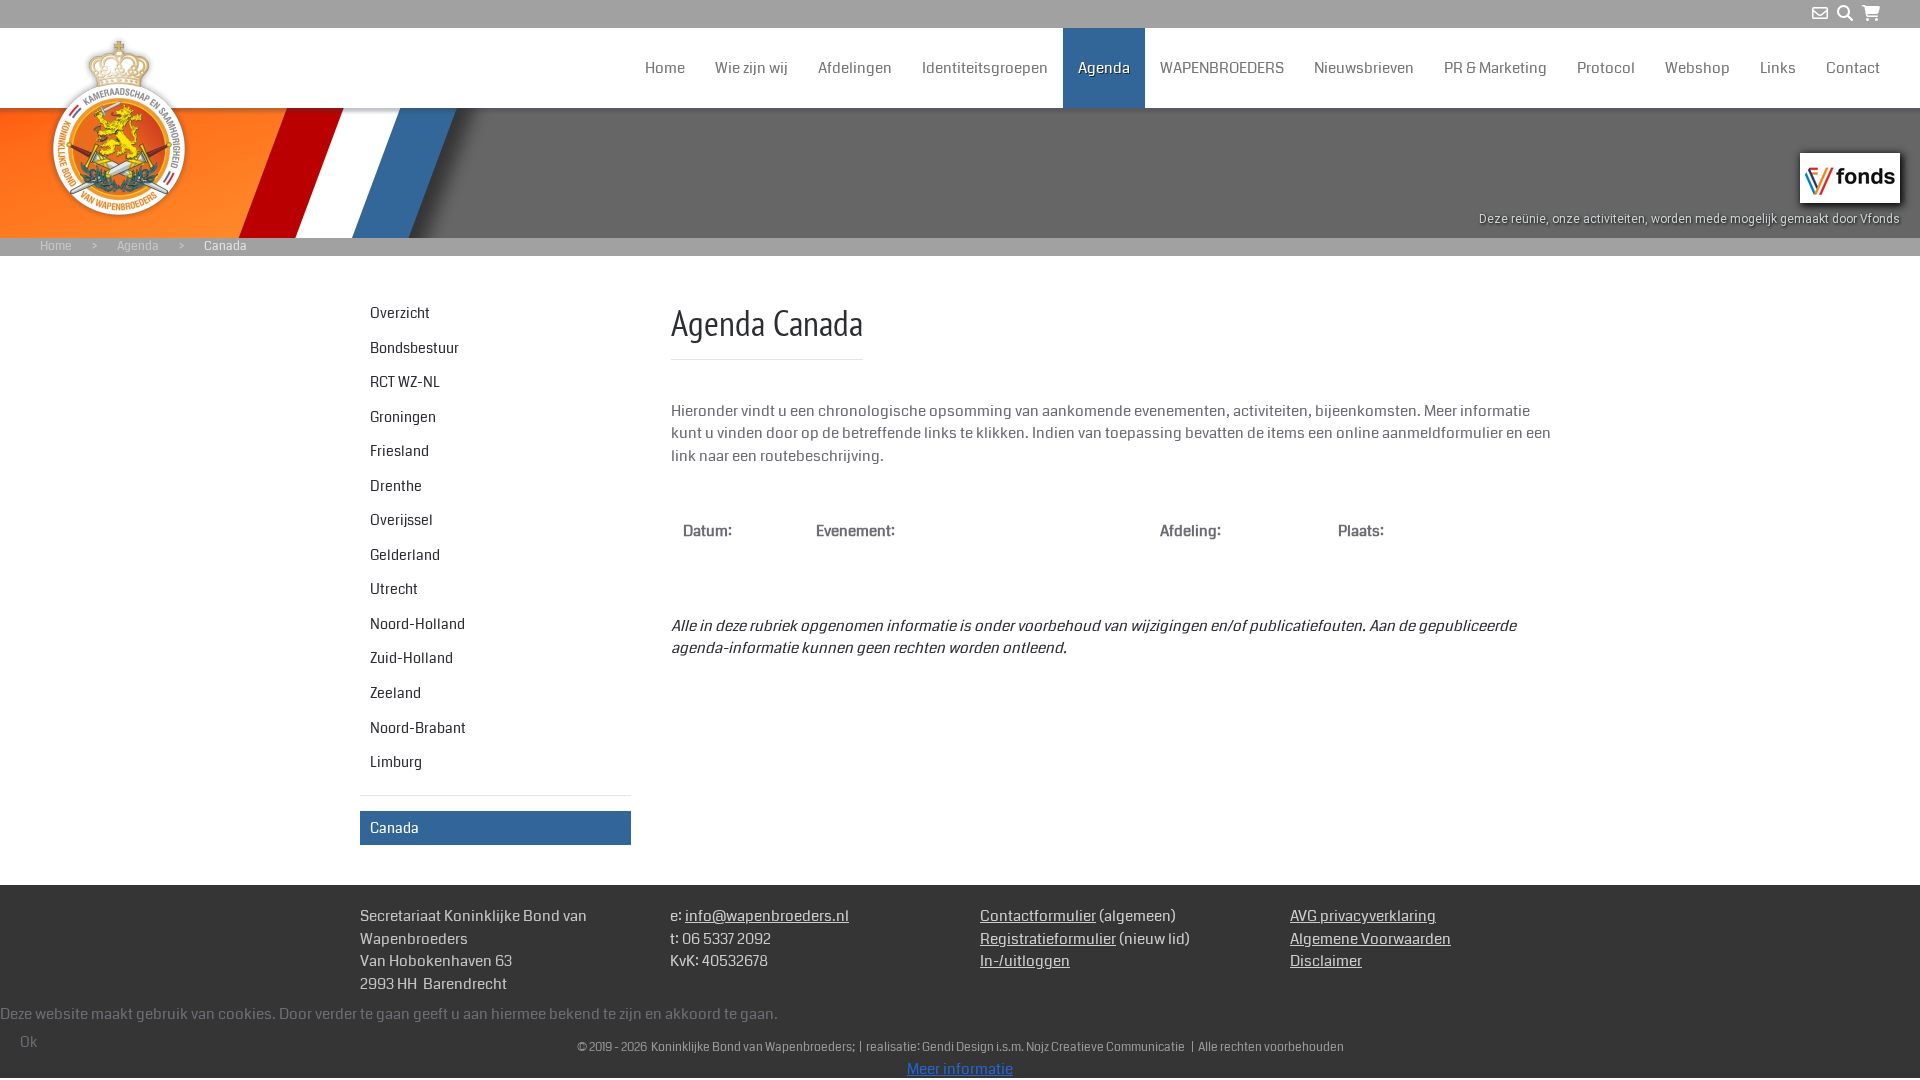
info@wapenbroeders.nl (767, 916)
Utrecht (394, 589)
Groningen (403, 417)
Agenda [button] (1104, 68)
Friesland (399, 451)
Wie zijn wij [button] (751, 68)
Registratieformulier (1048, 939)
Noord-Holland (417, 624)
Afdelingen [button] (855, 68)
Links (1778, 68)
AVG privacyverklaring (1363, 916)
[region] (960, 173)
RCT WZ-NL (405, 382)
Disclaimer (1326, 961)
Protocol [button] (1606, 68)
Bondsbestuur (414, 348)
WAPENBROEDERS (1222, 68)
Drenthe (396, 486)
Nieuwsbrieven (1364, 68)
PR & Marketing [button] (1495, 68)
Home (665, 68)
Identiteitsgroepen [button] (985, 68)
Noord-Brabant (418, 728)
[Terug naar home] (119, 128)
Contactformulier (1038, 916)
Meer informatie (960, 1069)
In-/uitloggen (1025, 961)
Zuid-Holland (411, 658)
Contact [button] (1853, 68)
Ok (28, 1042)
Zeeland (395, 693)
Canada (394, 828)
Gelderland (405, 555)
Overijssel (401, 520)
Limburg (396, 762)
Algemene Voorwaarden (1370, 939)
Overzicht (400, 313)
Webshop (1697, 68)
